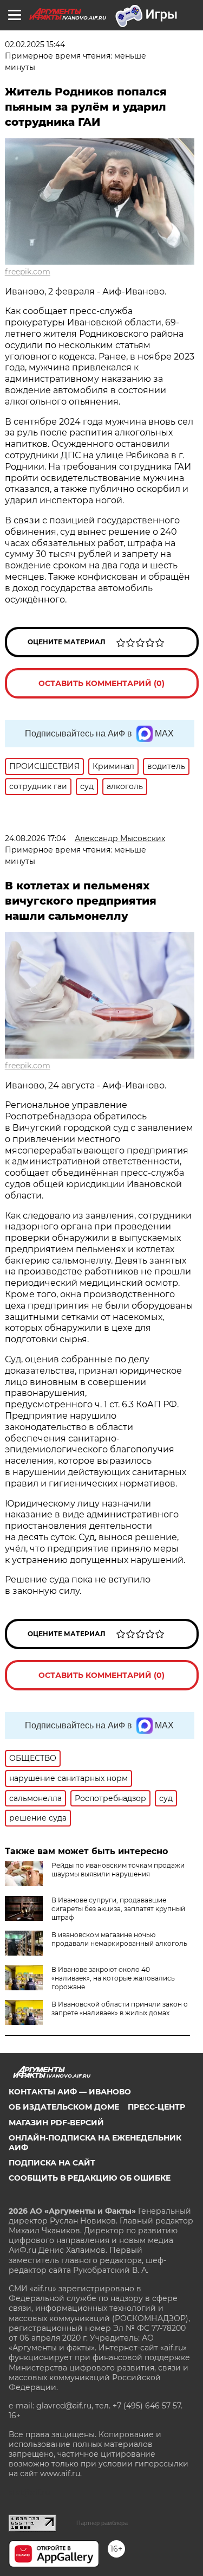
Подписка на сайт (52, 2163)
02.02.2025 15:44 (35, 44)
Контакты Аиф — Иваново (70, 2092)
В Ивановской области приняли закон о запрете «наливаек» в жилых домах (120, 2008)
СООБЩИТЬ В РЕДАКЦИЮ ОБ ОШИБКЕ (90, 2178)
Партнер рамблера (102, 2523)
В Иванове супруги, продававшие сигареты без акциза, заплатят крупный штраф (118, 1909)
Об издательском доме (64, 2107)
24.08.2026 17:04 (35, 838)
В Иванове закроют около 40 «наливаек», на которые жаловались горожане (113, 1978)
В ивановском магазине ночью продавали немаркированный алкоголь (119, 1939)
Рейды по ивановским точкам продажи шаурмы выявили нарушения (118, 1870)
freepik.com (28, 272)
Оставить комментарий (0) (101, 683)
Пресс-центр (156, 2107)
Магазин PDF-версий (56, 2123)
